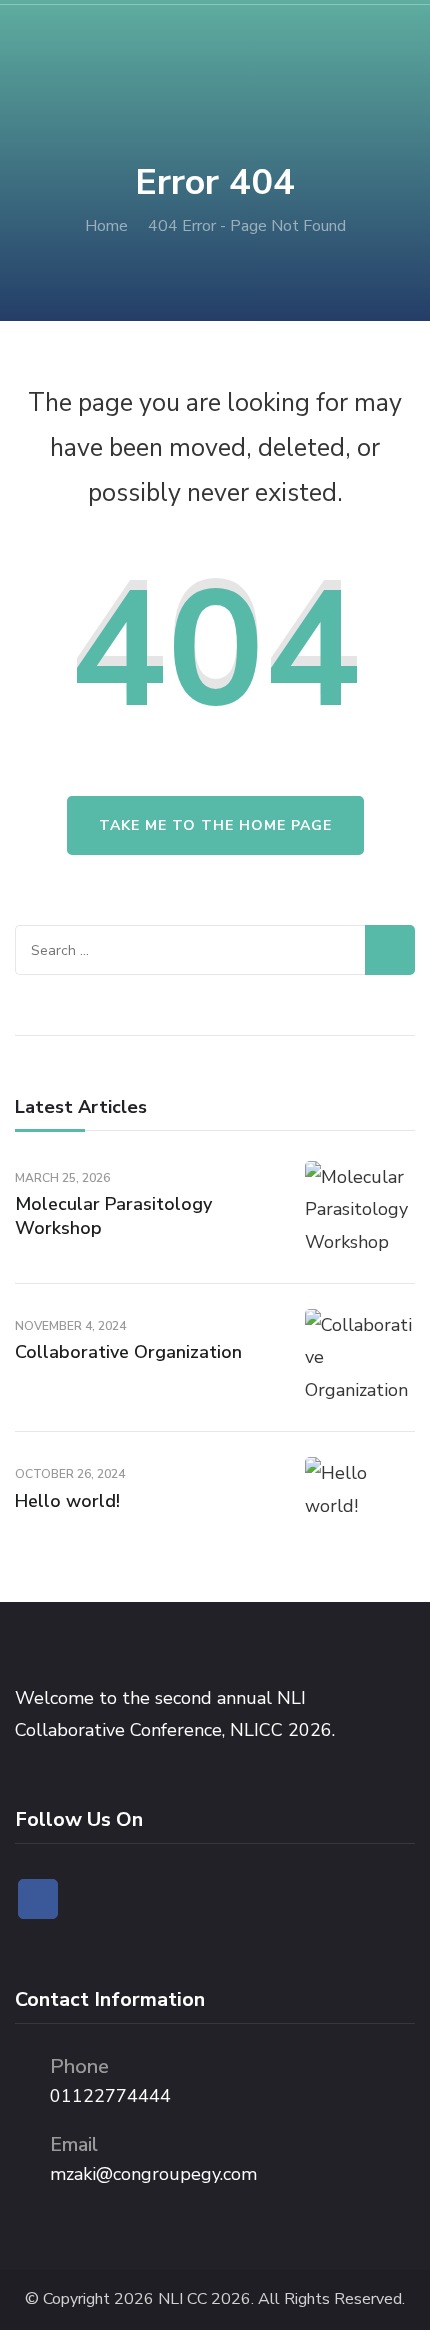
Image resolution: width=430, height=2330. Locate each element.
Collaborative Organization (128, 1352)
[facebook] (38, 1899)
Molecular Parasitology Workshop (113, 1215)
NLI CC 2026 (204, 2299)
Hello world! (67, 1501)
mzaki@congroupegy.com (153, 2174)
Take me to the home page (215, 825)
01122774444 (110, 2096)
